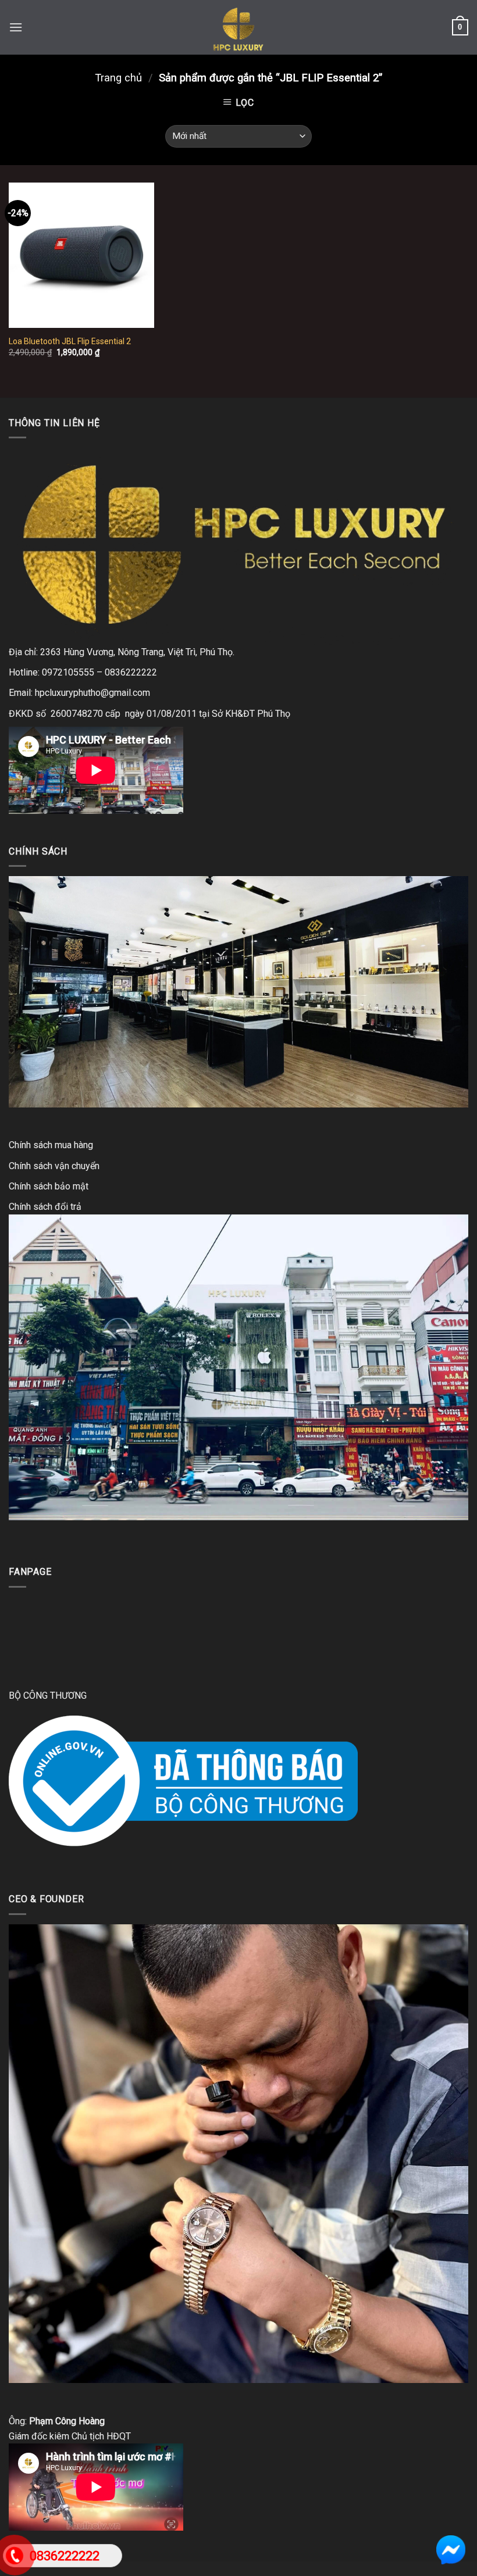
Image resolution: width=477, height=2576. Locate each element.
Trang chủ (118, 78)
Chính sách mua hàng (51, 1145)
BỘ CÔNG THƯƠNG (48, 1696)
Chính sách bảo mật (49, 1186)
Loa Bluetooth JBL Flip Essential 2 (70, 341)
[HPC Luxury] (238, 27)
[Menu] (16, 27)
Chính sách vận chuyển (54, 1166)
